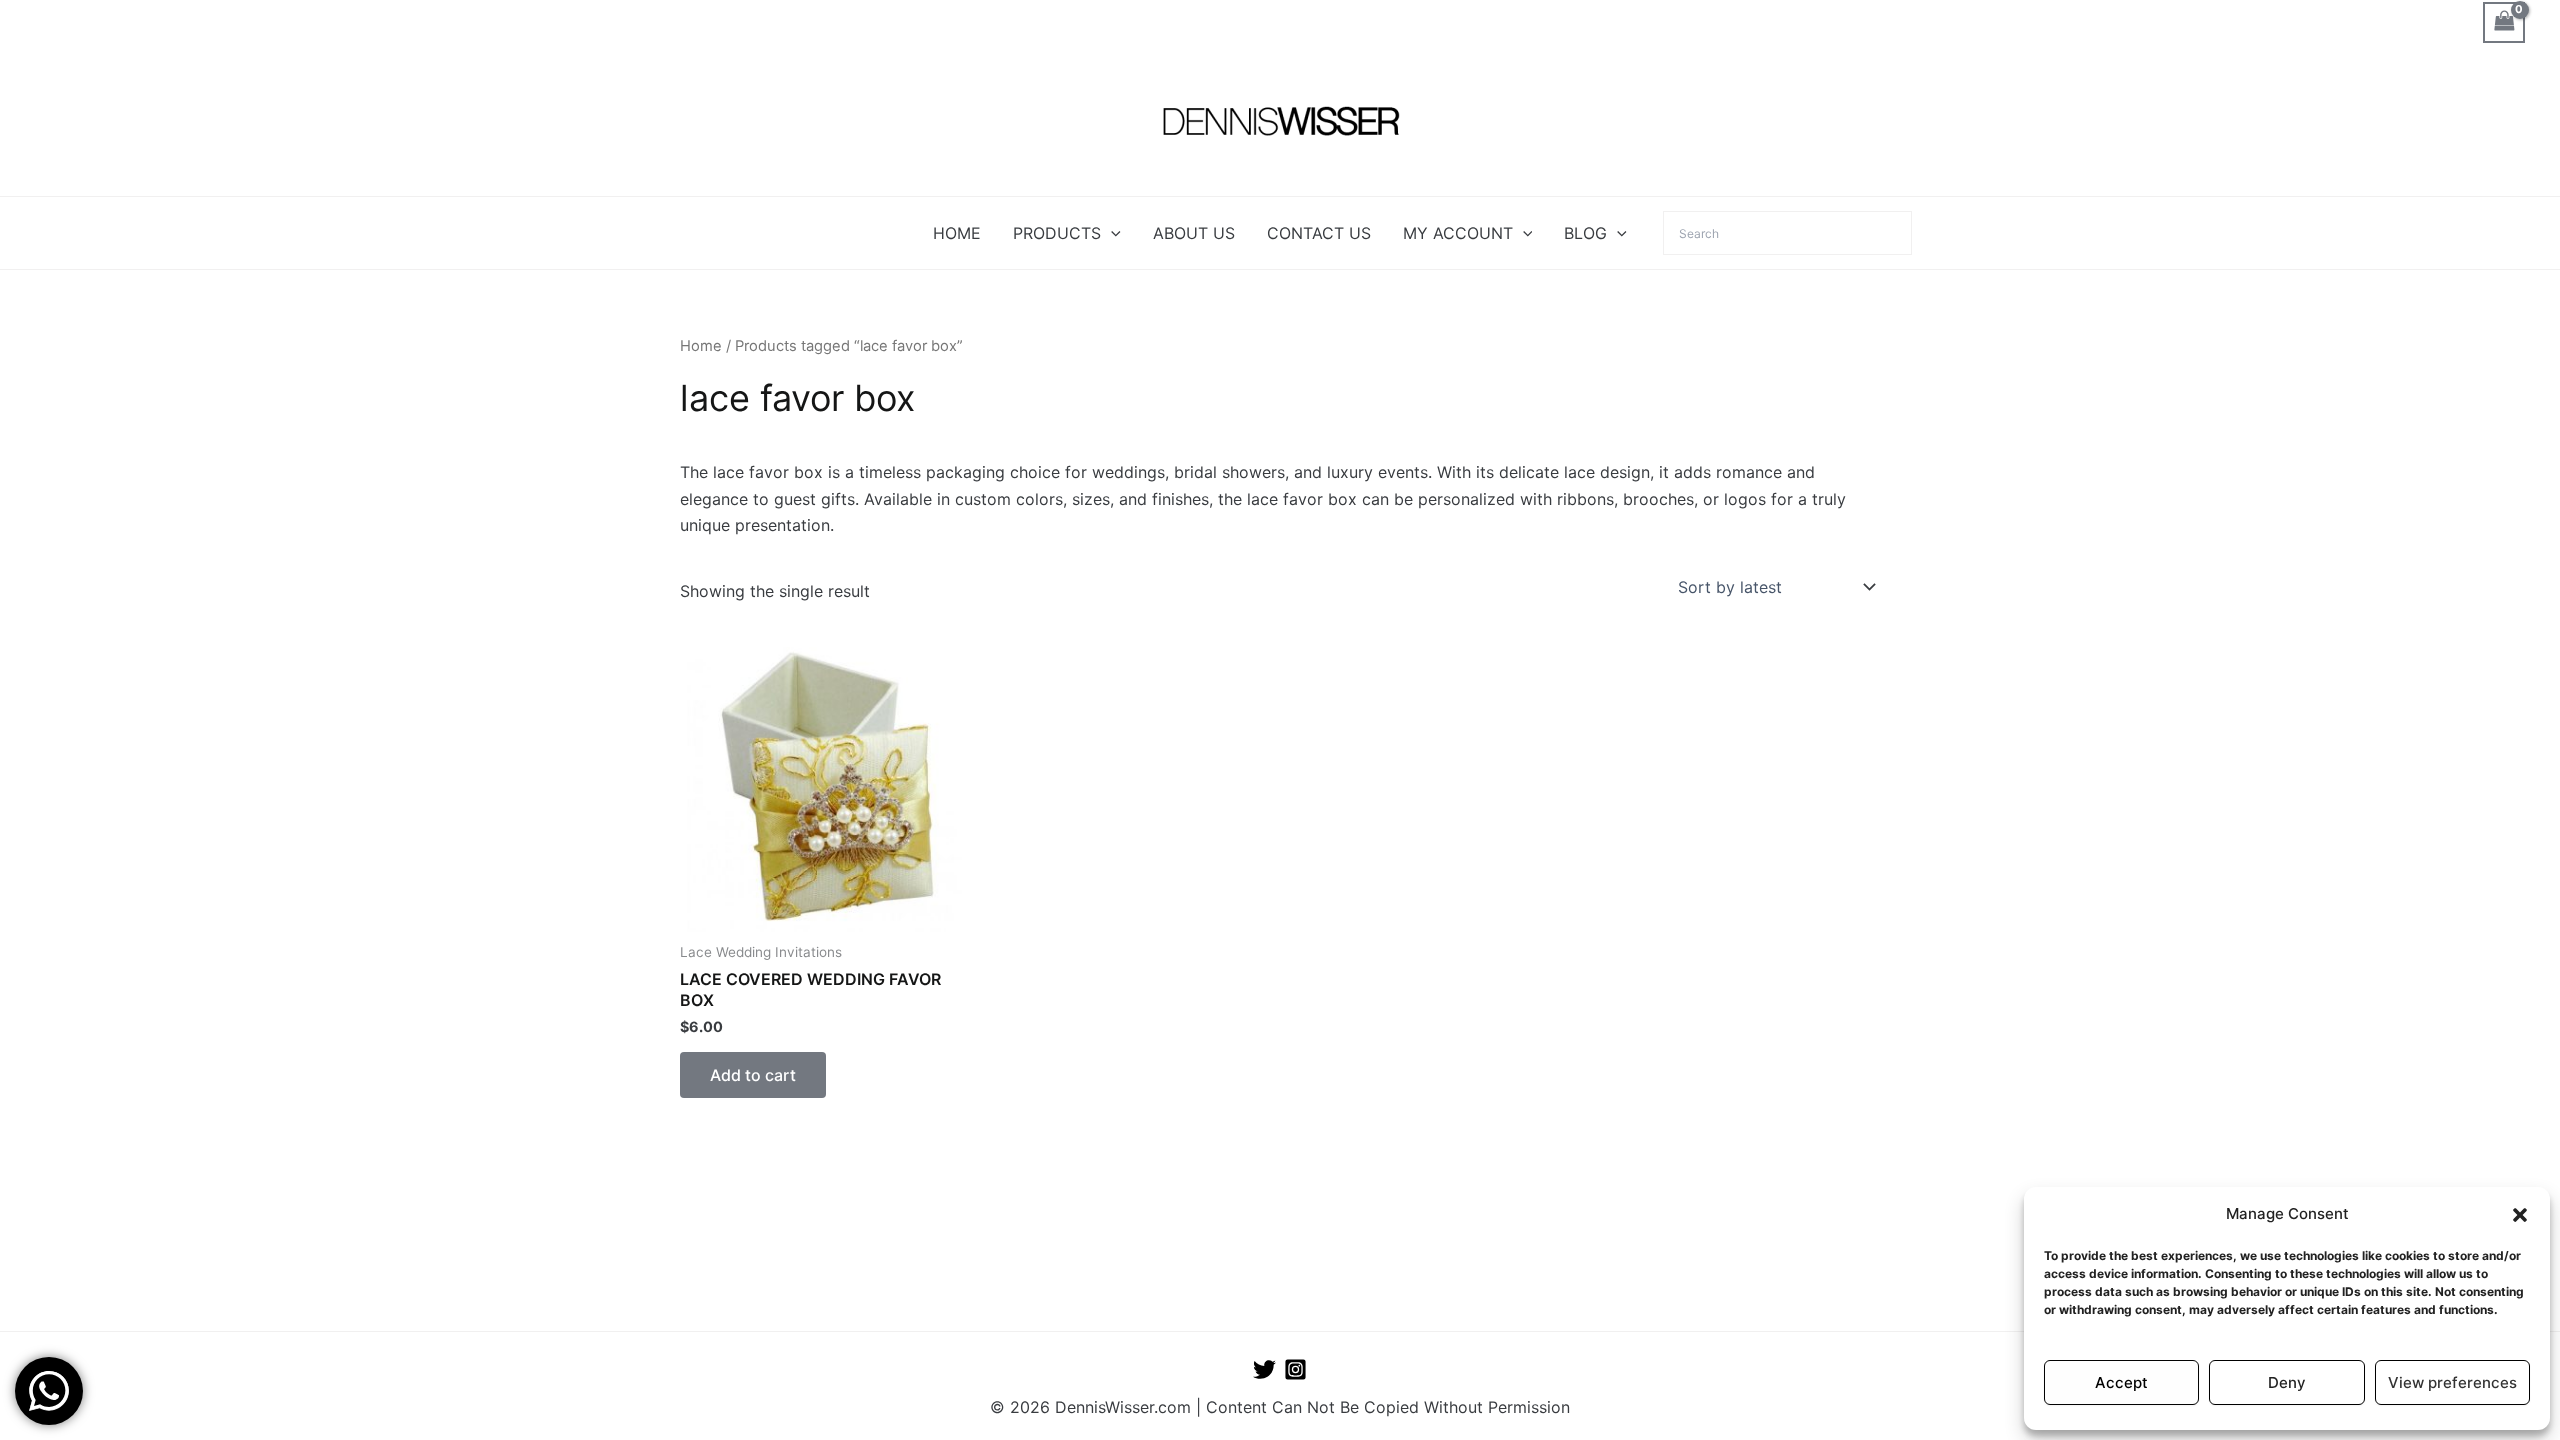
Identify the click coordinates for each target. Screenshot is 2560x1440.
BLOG (1585, 233)
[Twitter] (1264, 1369)
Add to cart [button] (753, 1075)
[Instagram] (1295, 1369)
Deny (2287, 1382)
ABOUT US (1194, 233)
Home (701, 346)
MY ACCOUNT (1458, 233)
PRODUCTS (1057, 233)
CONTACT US (1319, 233)
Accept (2121, 1382)
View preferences (2452, 1382)
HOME (957, 233)
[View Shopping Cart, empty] (2504, 22)
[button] (2520, 1215)
